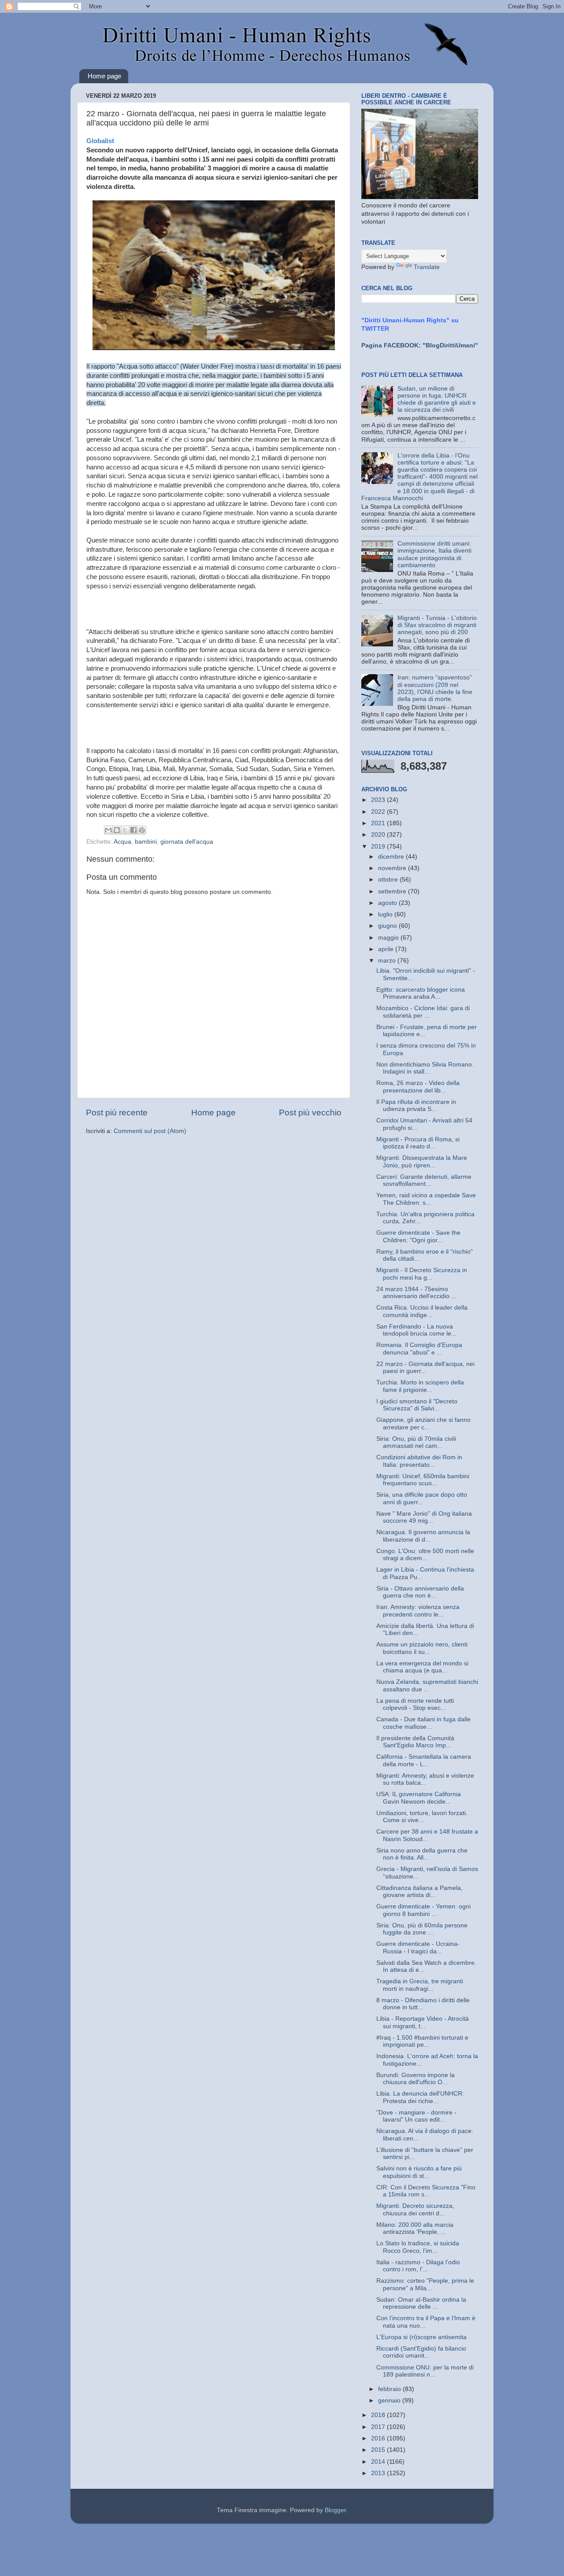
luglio (386, 914)
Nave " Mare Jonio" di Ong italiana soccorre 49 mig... (424, 1517)
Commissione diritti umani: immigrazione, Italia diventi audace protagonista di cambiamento (434, 554)
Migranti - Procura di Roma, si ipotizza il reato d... (418, 1143)
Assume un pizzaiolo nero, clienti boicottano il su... (422, 1648)
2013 (379, 2473)
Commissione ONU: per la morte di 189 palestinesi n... (425, 2371)
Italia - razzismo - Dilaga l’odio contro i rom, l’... (418, 2266)
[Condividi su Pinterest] (142, 830)
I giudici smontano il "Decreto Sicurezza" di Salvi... (417, 1405)
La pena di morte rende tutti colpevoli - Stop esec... (415, 1704)
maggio (389, 938)
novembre (393, 868)
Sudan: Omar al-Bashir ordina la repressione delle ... (421, 2303)
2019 (379, 847)
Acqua (122, 842)
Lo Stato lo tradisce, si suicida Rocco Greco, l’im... (418, 2247)
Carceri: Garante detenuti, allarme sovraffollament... (424, 1180)
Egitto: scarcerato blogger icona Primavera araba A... (421, 993)
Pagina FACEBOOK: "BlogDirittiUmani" (420, 345)
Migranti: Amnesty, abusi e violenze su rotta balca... (425, 1779)
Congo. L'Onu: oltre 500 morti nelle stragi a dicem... (425, 1555)
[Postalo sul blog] (117, 830)
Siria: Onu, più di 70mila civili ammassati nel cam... (416, 1442)
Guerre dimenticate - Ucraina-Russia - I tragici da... (418, 1947)
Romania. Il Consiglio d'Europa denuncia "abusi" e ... (419, 1349)
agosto (388, 903)
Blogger (335, 2510)
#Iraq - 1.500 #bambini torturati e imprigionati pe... (422, 2041)
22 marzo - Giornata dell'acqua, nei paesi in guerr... (425, 1367)
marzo (388, 961)
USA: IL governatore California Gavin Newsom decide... (419, 1798)
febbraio (390, 2389)
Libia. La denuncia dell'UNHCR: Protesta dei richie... (420, 2097)
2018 (379, 2415)
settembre (393, 891)
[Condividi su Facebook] (134, 830)
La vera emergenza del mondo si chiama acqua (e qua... (422, 1667)
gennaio (390, 2401)
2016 (379, 2438)
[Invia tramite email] (108, 830)
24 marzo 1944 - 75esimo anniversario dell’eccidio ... (416, 1293)
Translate (427, 267)
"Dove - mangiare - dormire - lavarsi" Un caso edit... (416, 2116)
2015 (379, 2450)
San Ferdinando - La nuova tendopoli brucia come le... (416, 1330)
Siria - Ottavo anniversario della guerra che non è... (420, 1592)
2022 (379, 812)
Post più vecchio (310, 1113)
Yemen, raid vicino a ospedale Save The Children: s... (426, 1199)
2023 (379, 800)
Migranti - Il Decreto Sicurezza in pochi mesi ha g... (422, 1274)
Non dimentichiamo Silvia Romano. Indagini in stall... (425, 1068)
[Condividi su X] (125, 830)
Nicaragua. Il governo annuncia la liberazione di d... (423, 1536)
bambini (146, 842)
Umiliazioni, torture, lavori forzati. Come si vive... (422, 1817)
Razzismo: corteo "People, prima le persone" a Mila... (425, 2284)
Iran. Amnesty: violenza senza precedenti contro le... (418, 1611)
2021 (379, 823)
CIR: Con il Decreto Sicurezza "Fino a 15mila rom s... (426, 2191)
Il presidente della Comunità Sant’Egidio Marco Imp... (415, 1742)
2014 (379, 2462)
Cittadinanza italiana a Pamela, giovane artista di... (419, 1891)
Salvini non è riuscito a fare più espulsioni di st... (419, 2172)
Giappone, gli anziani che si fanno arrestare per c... (423, 1423)
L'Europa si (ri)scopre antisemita (421, 2337)
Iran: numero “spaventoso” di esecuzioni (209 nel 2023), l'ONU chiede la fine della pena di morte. (435, 688)
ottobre (389, 880)
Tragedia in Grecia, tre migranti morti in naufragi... (420, 1985)
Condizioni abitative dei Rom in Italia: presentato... (419, 1461)
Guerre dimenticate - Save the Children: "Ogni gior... (418, 1236)
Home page (104, 76)
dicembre (392, 857)
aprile (387, 949)
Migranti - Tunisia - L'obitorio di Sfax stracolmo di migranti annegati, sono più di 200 (437, 625)
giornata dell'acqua (187, 842)
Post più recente (117, 1113)
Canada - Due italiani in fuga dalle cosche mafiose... (423, 1723)
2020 (379, 835)
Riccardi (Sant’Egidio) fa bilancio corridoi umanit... (421, 2352)
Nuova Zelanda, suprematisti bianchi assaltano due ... (427, 1685)
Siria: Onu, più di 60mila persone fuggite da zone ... (422, 1929)
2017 (379, 2427)
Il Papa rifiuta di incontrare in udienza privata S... (416, 1105)
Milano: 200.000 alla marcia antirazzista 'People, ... (415, 2228)
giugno (388, 926)
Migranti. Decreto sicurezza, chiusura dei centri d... (415, 2209)
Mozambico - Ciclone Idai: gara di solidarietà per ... (423, 1012)
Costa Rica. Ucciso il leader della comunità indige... (422, 1311)
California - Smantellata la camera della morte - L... (424, 1760)
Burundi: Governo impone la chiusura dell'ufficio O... (416, 2079)
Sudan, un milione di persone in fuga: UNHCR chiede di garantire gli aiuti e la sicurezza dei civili (437, 399)
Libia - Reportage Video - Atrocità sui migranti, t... (423, 2022)
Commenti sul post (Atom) (150, 1131)
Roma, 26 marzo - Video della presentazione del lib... (418, 1087)
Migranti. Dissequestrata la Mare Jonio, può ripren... (422, 1161)
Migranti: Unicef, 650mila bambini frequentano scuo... (423, 1480)
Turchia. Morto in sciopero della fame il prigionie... (420, 1386)
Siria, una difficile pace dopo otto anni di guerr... (422, 1498)
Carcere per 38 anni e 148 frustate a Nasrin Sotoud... (427, 1835)
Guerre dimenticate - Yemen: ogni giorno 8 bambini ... (423, 1910)
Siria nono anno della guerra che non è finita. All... (422, 1854)
